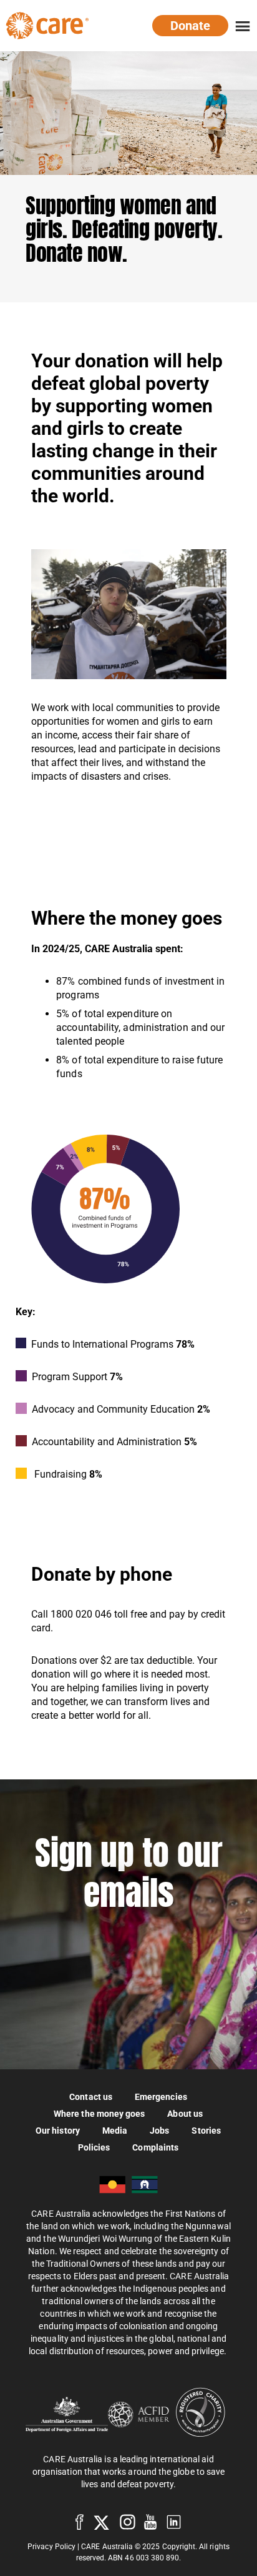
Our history (58, 2130)
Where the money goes (99, 2113)
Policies (94, 2147)
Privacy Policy (51, 2547)
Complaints (155, 2147)
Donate (190, 26)
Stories (206, 2130)
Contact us (91, 2096)
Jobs (159, 2130)
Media (115, 2130)
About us (185, 2113)
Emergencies (161, 2096)
